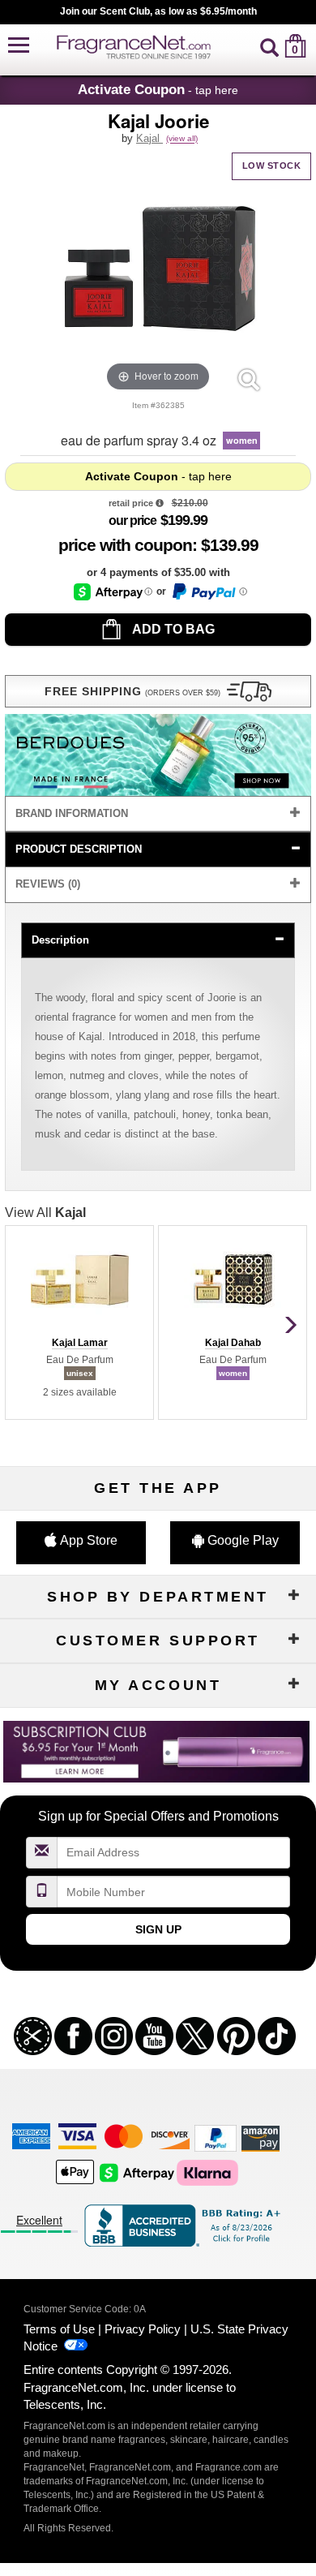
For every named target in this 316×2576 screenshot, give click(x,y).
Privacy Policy (143, 2329)
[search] (269, 46)
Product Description (79, 849)
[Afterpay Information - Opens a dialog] (113, 592)
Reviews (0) (48, 884)
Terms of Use (59, 2329)
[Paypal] (216, 2137)
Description (60, 940)
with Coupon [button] (125, 545)
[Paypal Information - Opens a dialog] (209, 591)
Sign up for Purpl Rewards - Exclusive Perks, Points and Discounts (158, 11)
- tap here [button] (158, 89)
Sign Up (158, 1929)
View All (45, 1213)
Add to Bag (172, 629)
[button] (19, 46)
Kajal (149, 138)
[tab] (158, 814)
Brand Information (72, 813)
